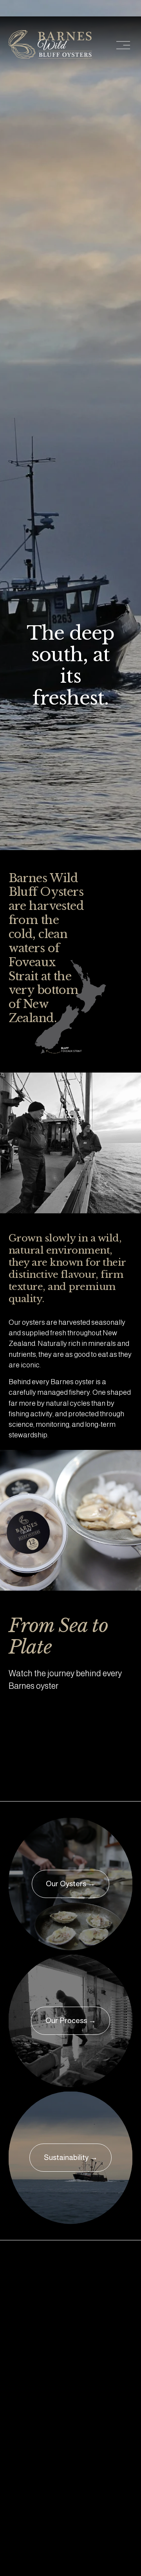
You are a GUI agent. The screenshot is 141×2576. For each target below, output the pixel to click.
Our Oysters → (70, 1884)
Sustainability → (71, 2157)
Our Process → (71, 2021)
